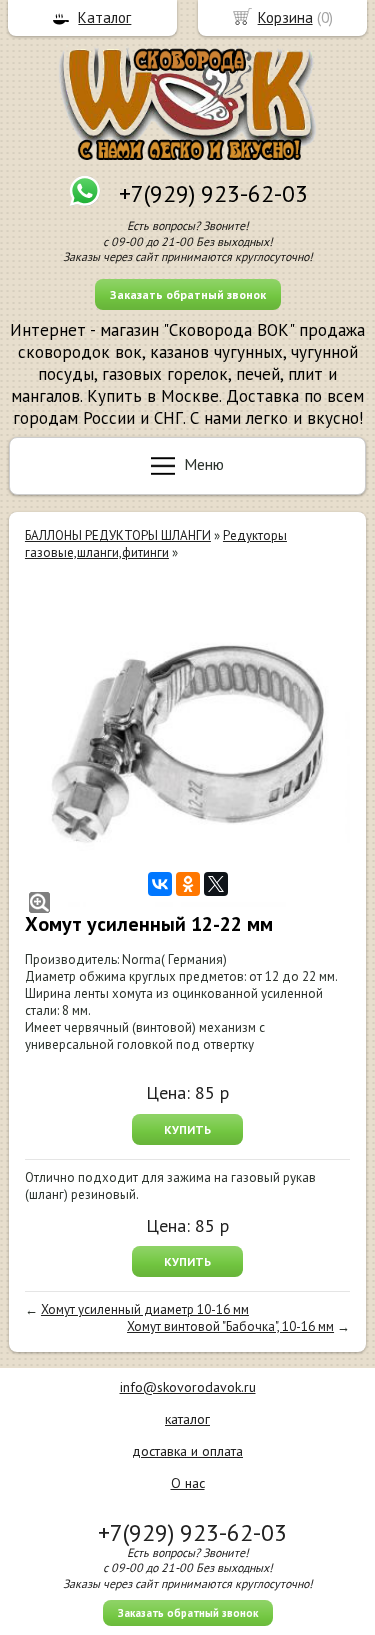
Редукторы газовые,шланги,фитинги (156, 544)
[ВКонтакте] (160, 884)
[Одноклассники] (188, 884)
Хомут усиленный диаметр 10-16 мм (145, 1309)
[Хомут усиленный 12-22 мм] (187, 744)
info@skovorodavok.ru (188, 1387)
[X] (216, 884)
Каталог (104, 17)
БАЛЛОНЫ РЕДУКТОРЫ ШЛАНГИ (118, 535)
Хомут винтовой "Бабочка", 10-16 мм (230, 1326)
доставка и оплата (187, 1451)
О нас (188, 1483)
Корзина (285, 17)
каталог (187, 1419)
